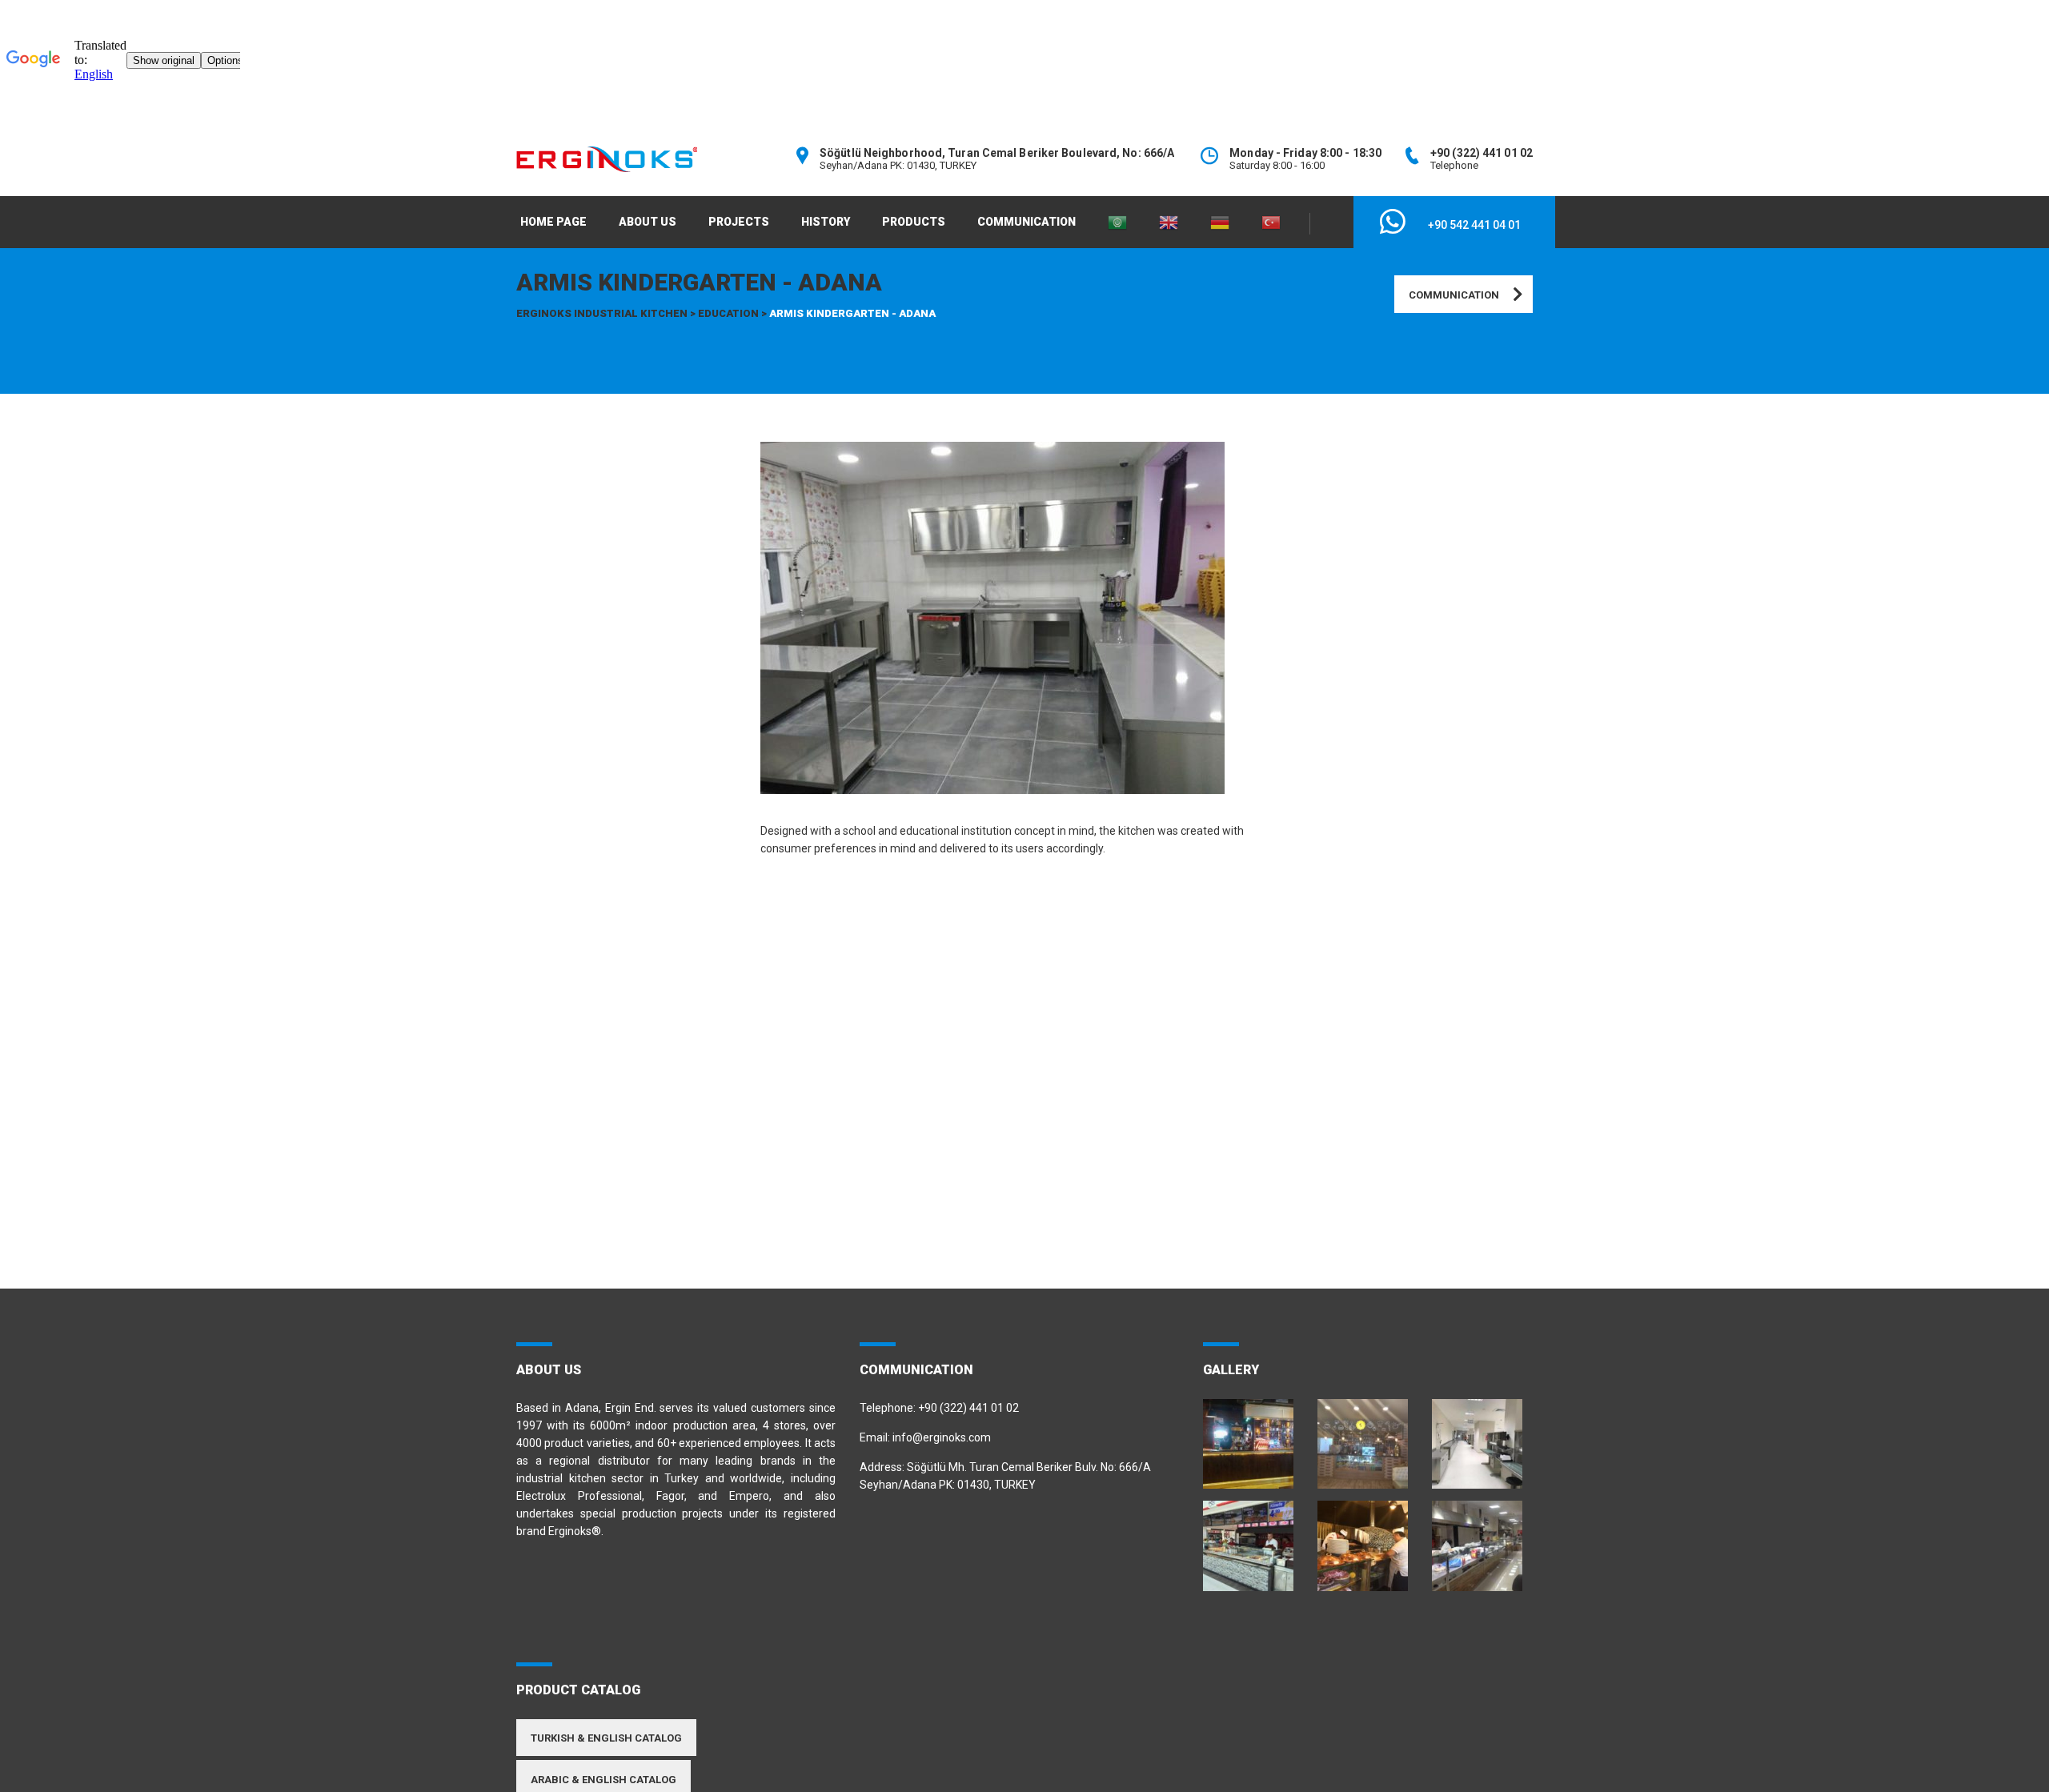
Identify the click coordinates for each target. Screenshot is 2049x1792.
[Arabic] (1117, 222)
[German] (1220, 222)
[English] (1169, 222)
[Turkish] (1271, 222)
